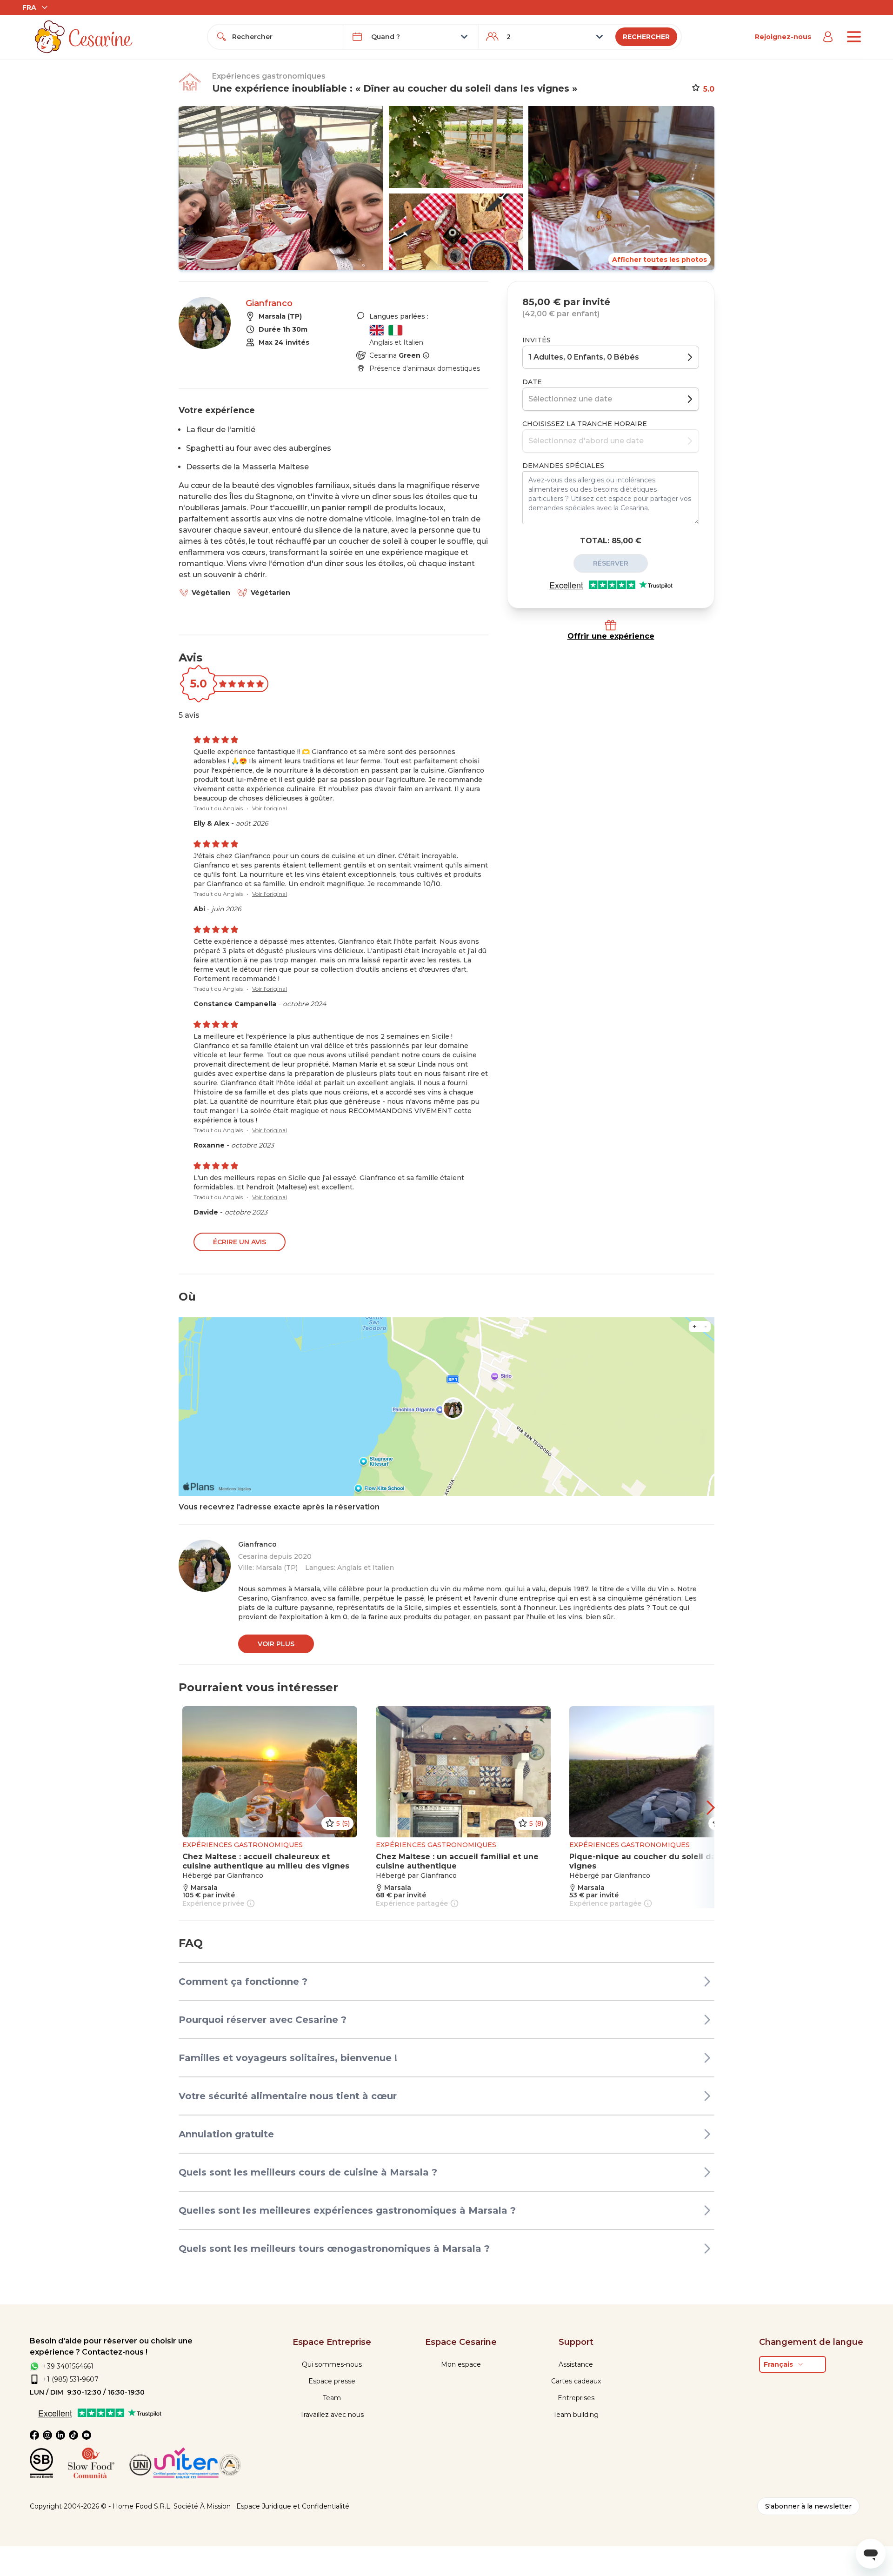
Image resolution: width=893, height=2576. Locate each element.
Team (332, 2398)
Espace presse (332, 2381)
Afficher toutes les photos (660, 260)
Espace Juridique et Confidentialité (293, 2506)
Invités (536, 340)
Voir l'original (270, 808)
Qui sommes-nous (332, 2364)
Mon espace (461, 2364)
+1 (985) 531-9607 (71, 2379)
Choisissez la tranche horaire (585, 424)
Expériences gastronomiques (269, 76)
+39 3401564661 (68, 2366)
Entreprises (576, 2398)
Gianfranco (269, 303)
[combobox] (284, 37)
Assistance (576, 2364)
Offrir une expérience (611, 636)
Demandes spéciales (563, 466)
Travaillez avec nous (332, 2415)
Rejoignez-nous (783, 37)
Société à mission (202, 2506)
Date (532, 382)
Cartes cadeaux (576, 2381)
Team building (576, 2415)
